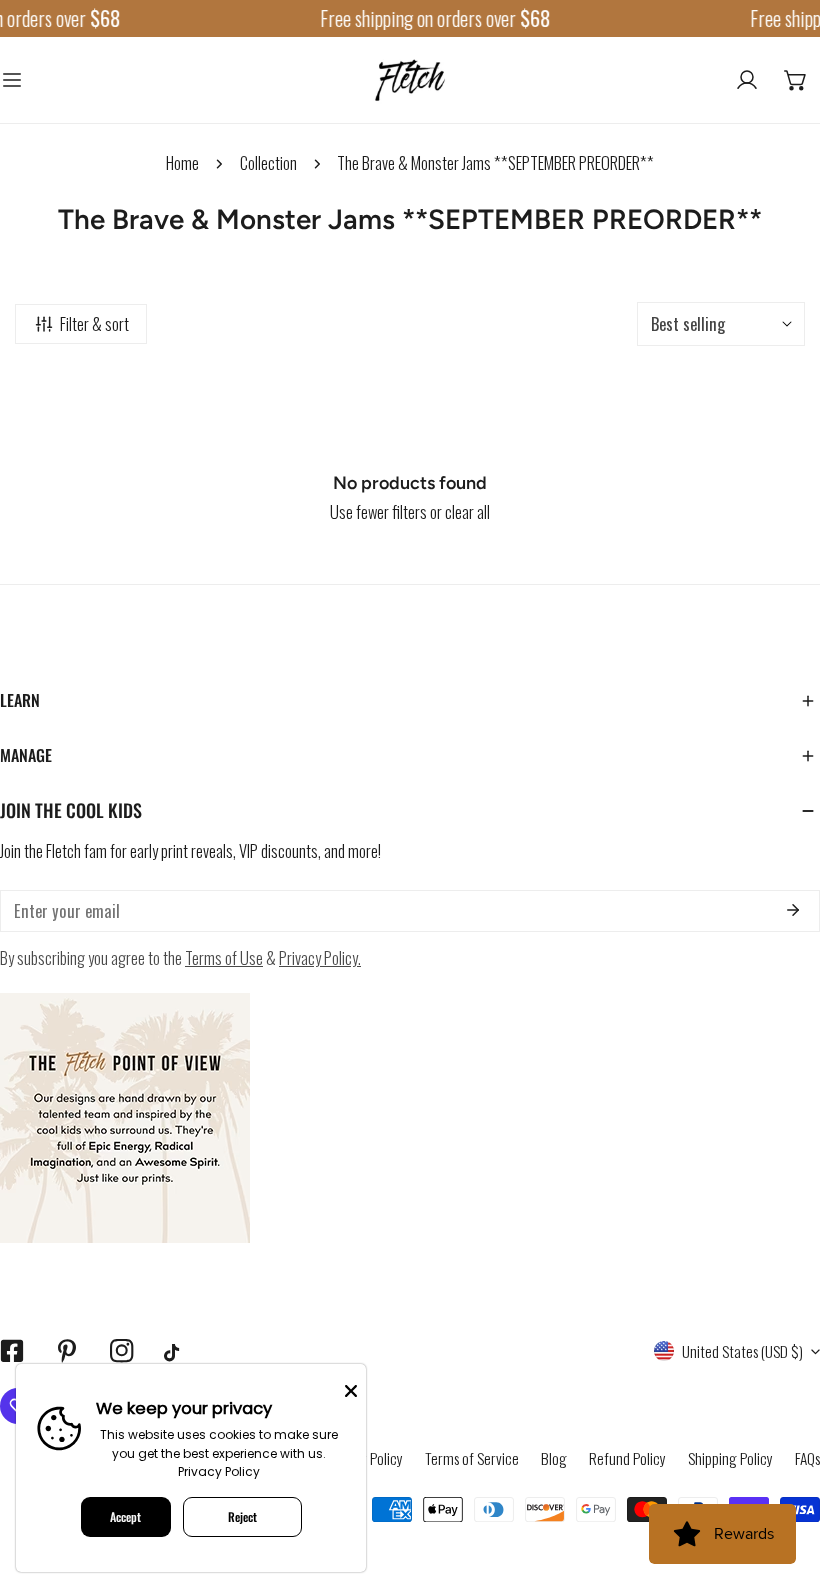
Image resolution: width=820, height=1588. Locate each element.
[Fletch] (410, 80)
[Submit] (792, 910)
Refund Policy (627, 1458)
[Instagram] (121, 1351)
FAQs (807, 1458)
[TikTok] (176, 1352)
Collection (268, 162)
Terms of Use (224, 957)
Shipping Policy (730, 1458)
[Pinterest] (66, 1351)
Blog (554, 1458)
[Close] (351, 1389)
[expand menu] (12, 80)
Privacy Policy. (320, 957)
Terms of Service (472, 1458)
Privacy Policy (219, 1471)
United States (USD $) (742, 1351)
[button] (796, 80)
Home (182, 162)
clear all (467, 511)
